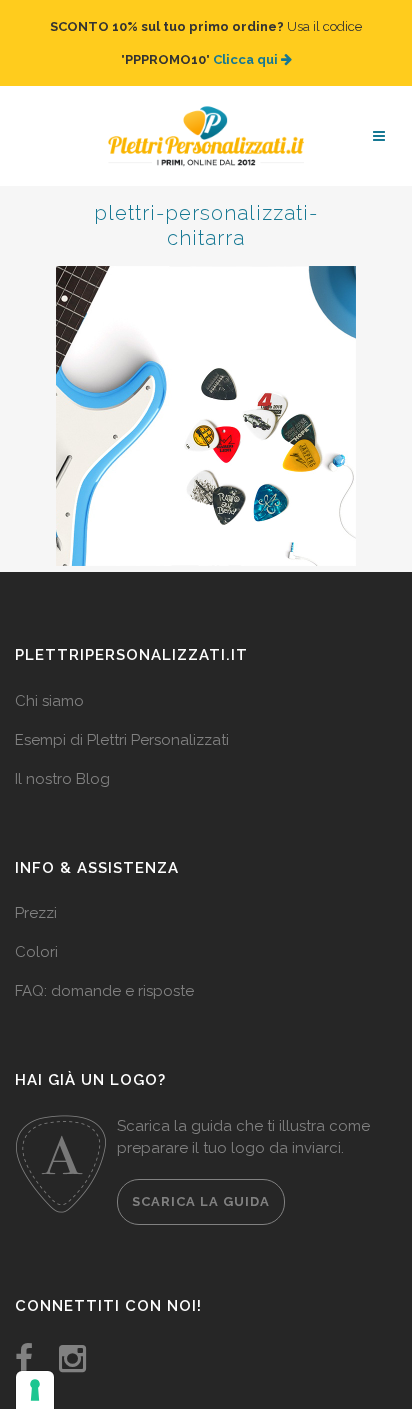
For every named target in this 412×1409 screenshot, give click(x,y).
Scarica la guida (201, 1181)
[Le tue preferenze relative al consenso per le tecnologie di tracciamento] (35, 1390)
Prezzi (36, 893)
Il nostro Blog (62, 759)
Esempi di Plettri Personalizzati (122, 720)
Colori (36, 932)
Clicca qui (201, 49)
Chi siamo (49, 681)
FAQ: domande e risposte (104, 971)
